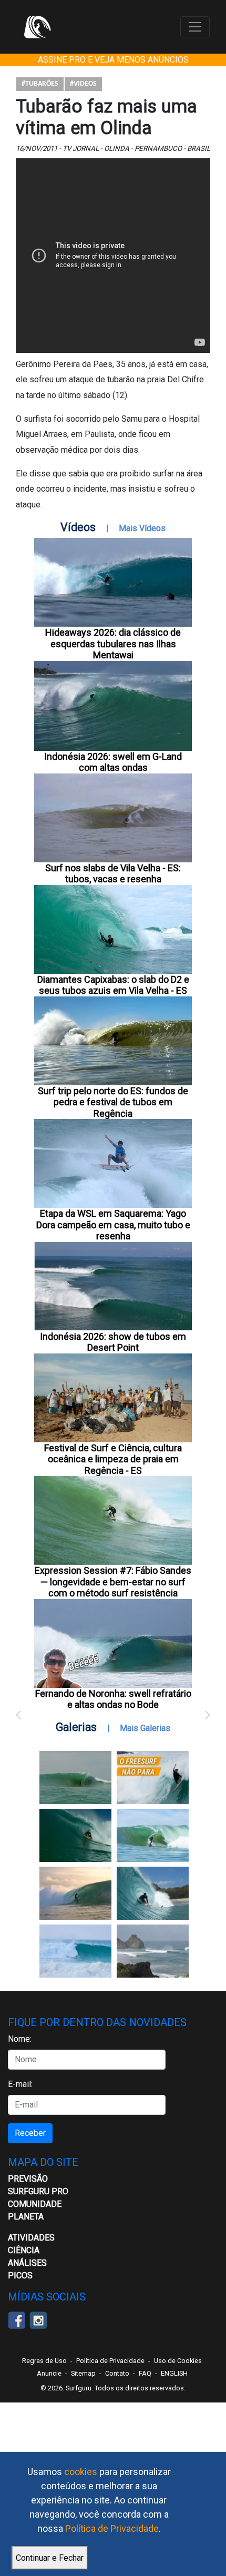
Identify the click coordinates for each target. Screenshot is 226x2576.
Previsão (28, 2179)
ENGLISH (174, 2373)
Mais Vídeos (142, 528)
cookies (81, 2472)
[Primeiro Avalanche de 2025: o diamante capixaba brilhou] (153, 1835)
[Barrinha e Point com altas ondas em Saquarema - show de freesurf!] (75, 1835)
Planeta (26, 2217)
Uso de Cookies (178, 2361)
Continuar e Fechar (50, 2558)
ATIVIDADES (31, 2238)
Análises (27, 2263)
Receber (30, 2133)
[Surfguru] (37, 27)
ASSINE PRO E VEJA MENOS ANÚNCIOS (113, 60)
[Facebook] (17, 2319)
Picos (20, 2275)
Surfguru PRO (38, 2191)
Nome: (20, 2039)
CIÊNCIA (24, 2250)
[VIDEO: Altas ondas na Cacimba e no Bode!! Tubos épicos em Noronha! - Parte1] (153, 1893)
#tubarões (40, 84)
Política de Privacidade (112, 2528)
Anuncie (49, 2373)
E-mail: (20, 2084)
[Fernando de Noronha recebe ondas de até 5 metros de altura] (153, 1951)
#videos (83, 84)
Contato (117, 2373)
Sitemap (83, 2373)
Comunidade (35, 2204)
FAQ (145, 2373)
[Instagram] (38, 2319)
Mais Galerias (145, 1728)
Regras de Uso (44, 2361)
